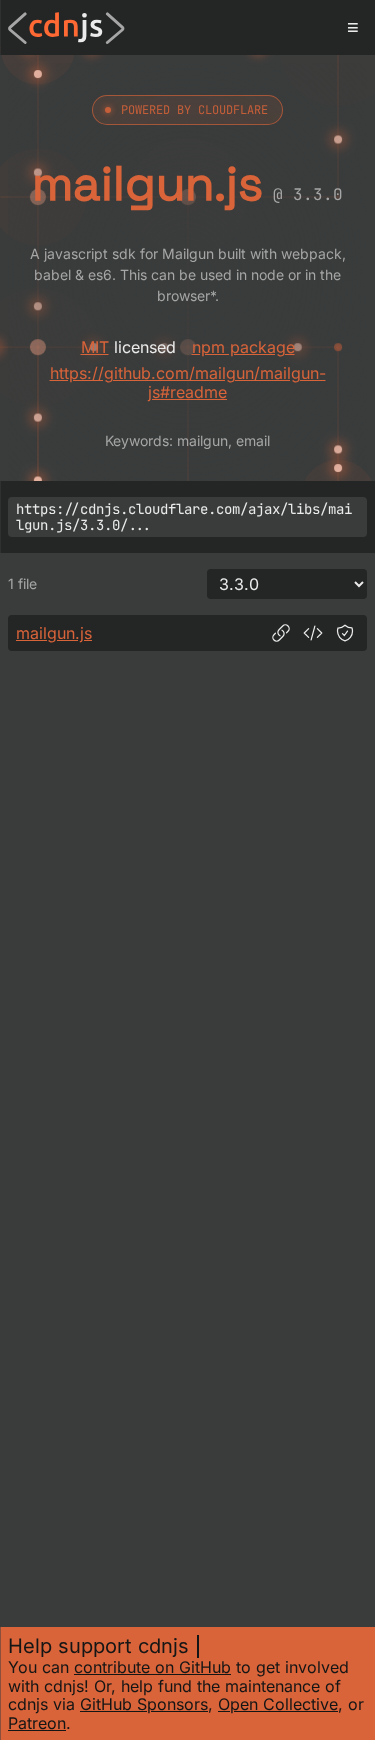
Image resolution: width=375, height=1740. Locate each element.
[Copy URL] (281, 633)
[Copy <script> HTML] (313, 633)
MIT (95, 347)
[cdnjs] (66, 28)
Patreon (37, 1723)
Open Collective (278, 1704)
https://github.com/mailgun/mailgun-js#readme (188, 382)
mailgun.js (54, 633)
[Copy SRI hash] (345, 633)
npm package (243, 347)
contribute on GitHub (152, 1667)
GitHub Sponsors (144, 1704)
